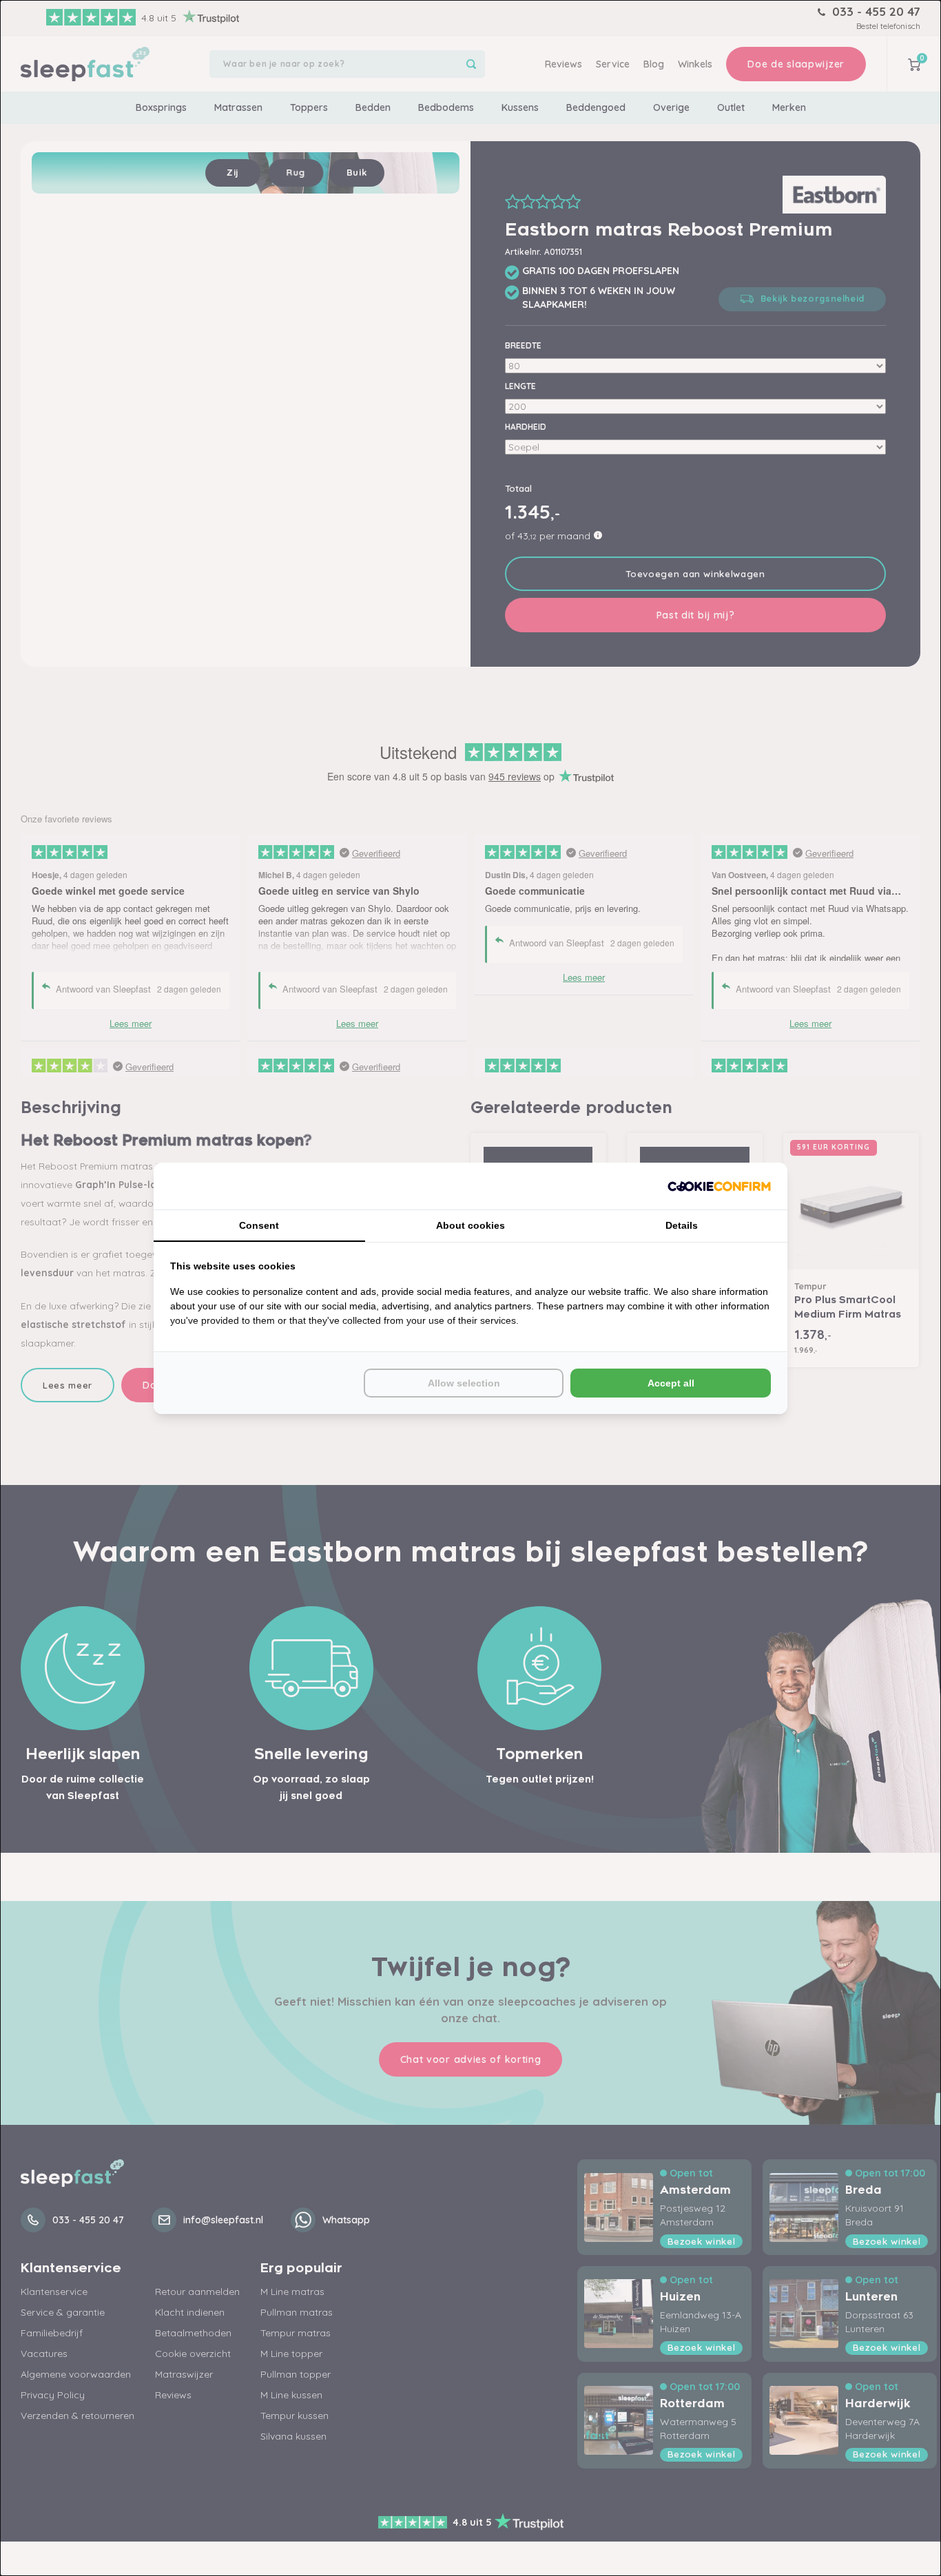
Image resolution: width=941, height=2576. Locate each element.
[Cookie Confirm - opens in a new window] (719, 1186)
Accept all (671, 1383)
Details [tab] (682, 1225)
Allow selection (464, 1383)
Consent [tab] (259, 1225)
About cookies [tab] (470, 1225)
